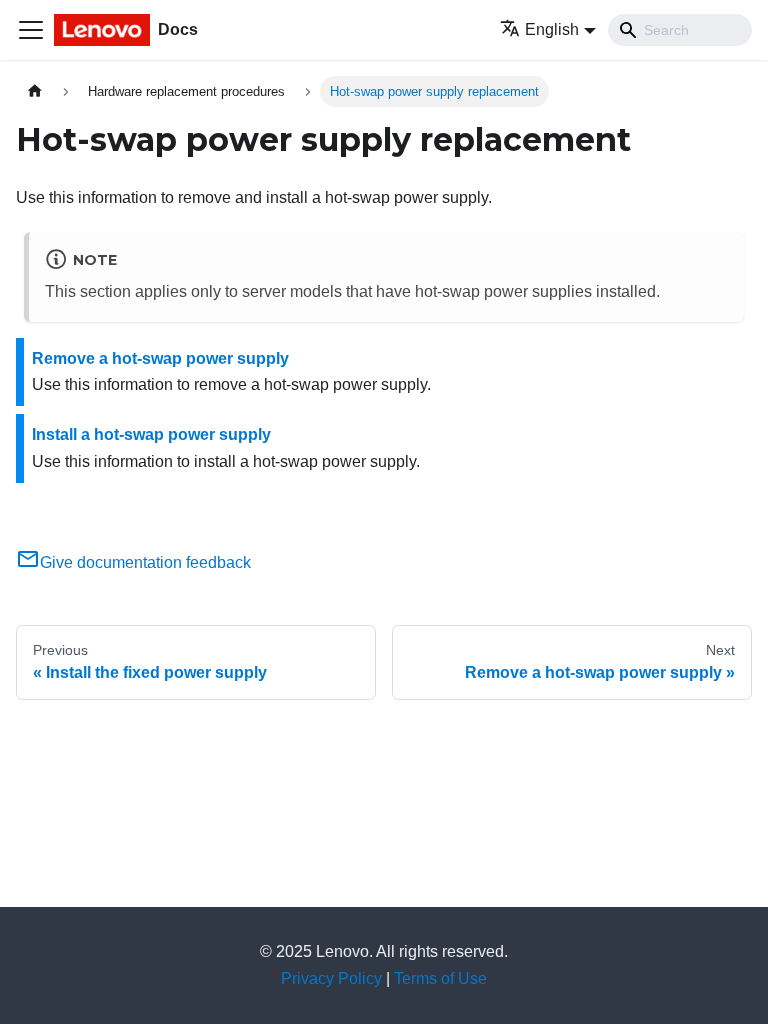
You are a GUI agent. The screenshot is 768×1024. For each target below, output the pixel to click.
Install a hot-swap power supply (151, 434)
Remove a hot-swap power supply (160, 358)
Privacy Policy (331, 978)
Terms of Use (440, 978)
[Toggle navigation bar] (31, 30)
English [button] (552, 29)
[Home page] (35, 91)
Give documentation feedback (145, 562)
